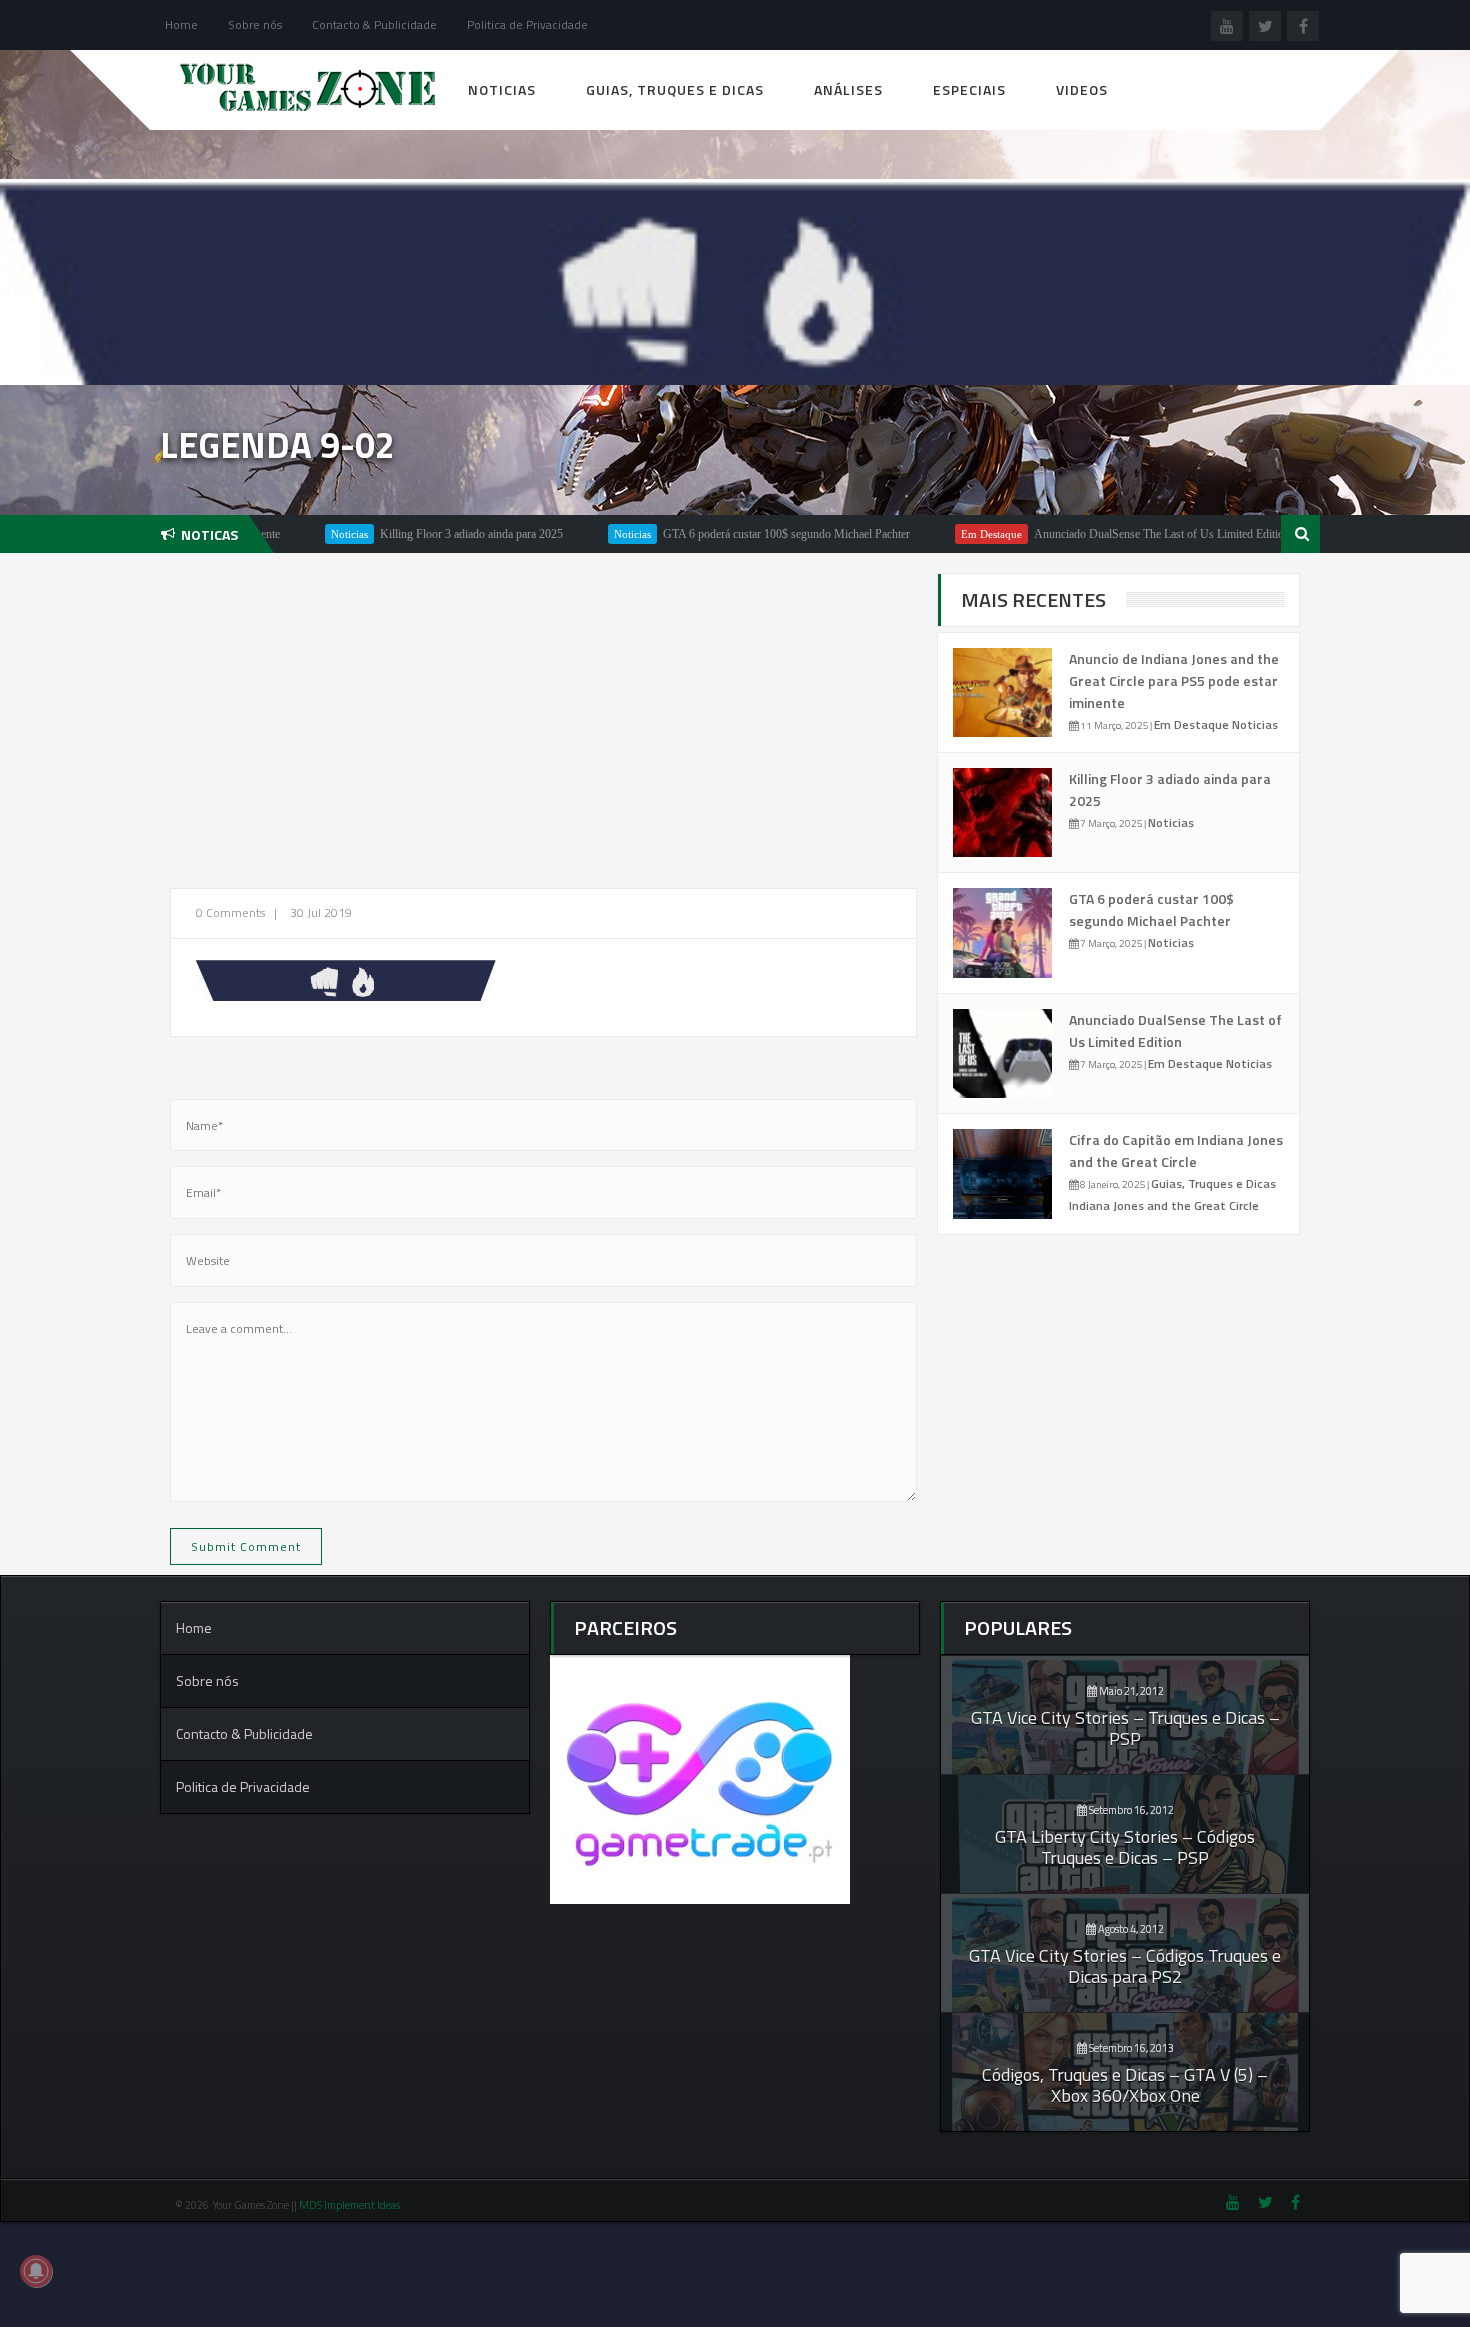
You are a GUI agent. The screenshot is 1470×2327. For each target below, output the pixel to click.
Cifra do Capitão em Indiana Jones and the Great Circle (1176, 1150)
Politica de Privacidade (527, 24)
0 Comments (230, 912)
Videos (1082, 89)
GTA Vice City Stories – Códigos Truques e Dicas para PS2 (1125, 1966)
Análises (848, 89)
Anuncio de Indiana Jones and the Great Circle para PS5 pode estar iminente (1174, 680)
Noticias (502, 89)
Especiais (969, 89)
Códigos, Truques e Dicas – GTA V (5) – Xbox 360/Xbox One (1125, 2085)
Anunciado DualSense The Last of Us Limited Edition (1107, 534)
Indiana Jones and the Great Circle (1164, 1205)
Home (181, 24)
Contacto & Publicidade (374, 24)
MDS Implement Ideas (350, 2205)
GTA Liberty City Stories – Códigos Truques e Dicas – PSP (1125, 1847)
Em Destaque (936, 534)
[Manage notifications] (36, 2271)
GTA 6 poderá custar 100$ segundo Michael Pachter (731, 534)
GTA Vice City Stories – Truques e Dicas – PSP (1125, 1728)
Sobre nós (255, 24)
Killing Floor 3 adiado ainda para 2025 (416, 534)
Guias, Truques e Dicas (675, 89)
